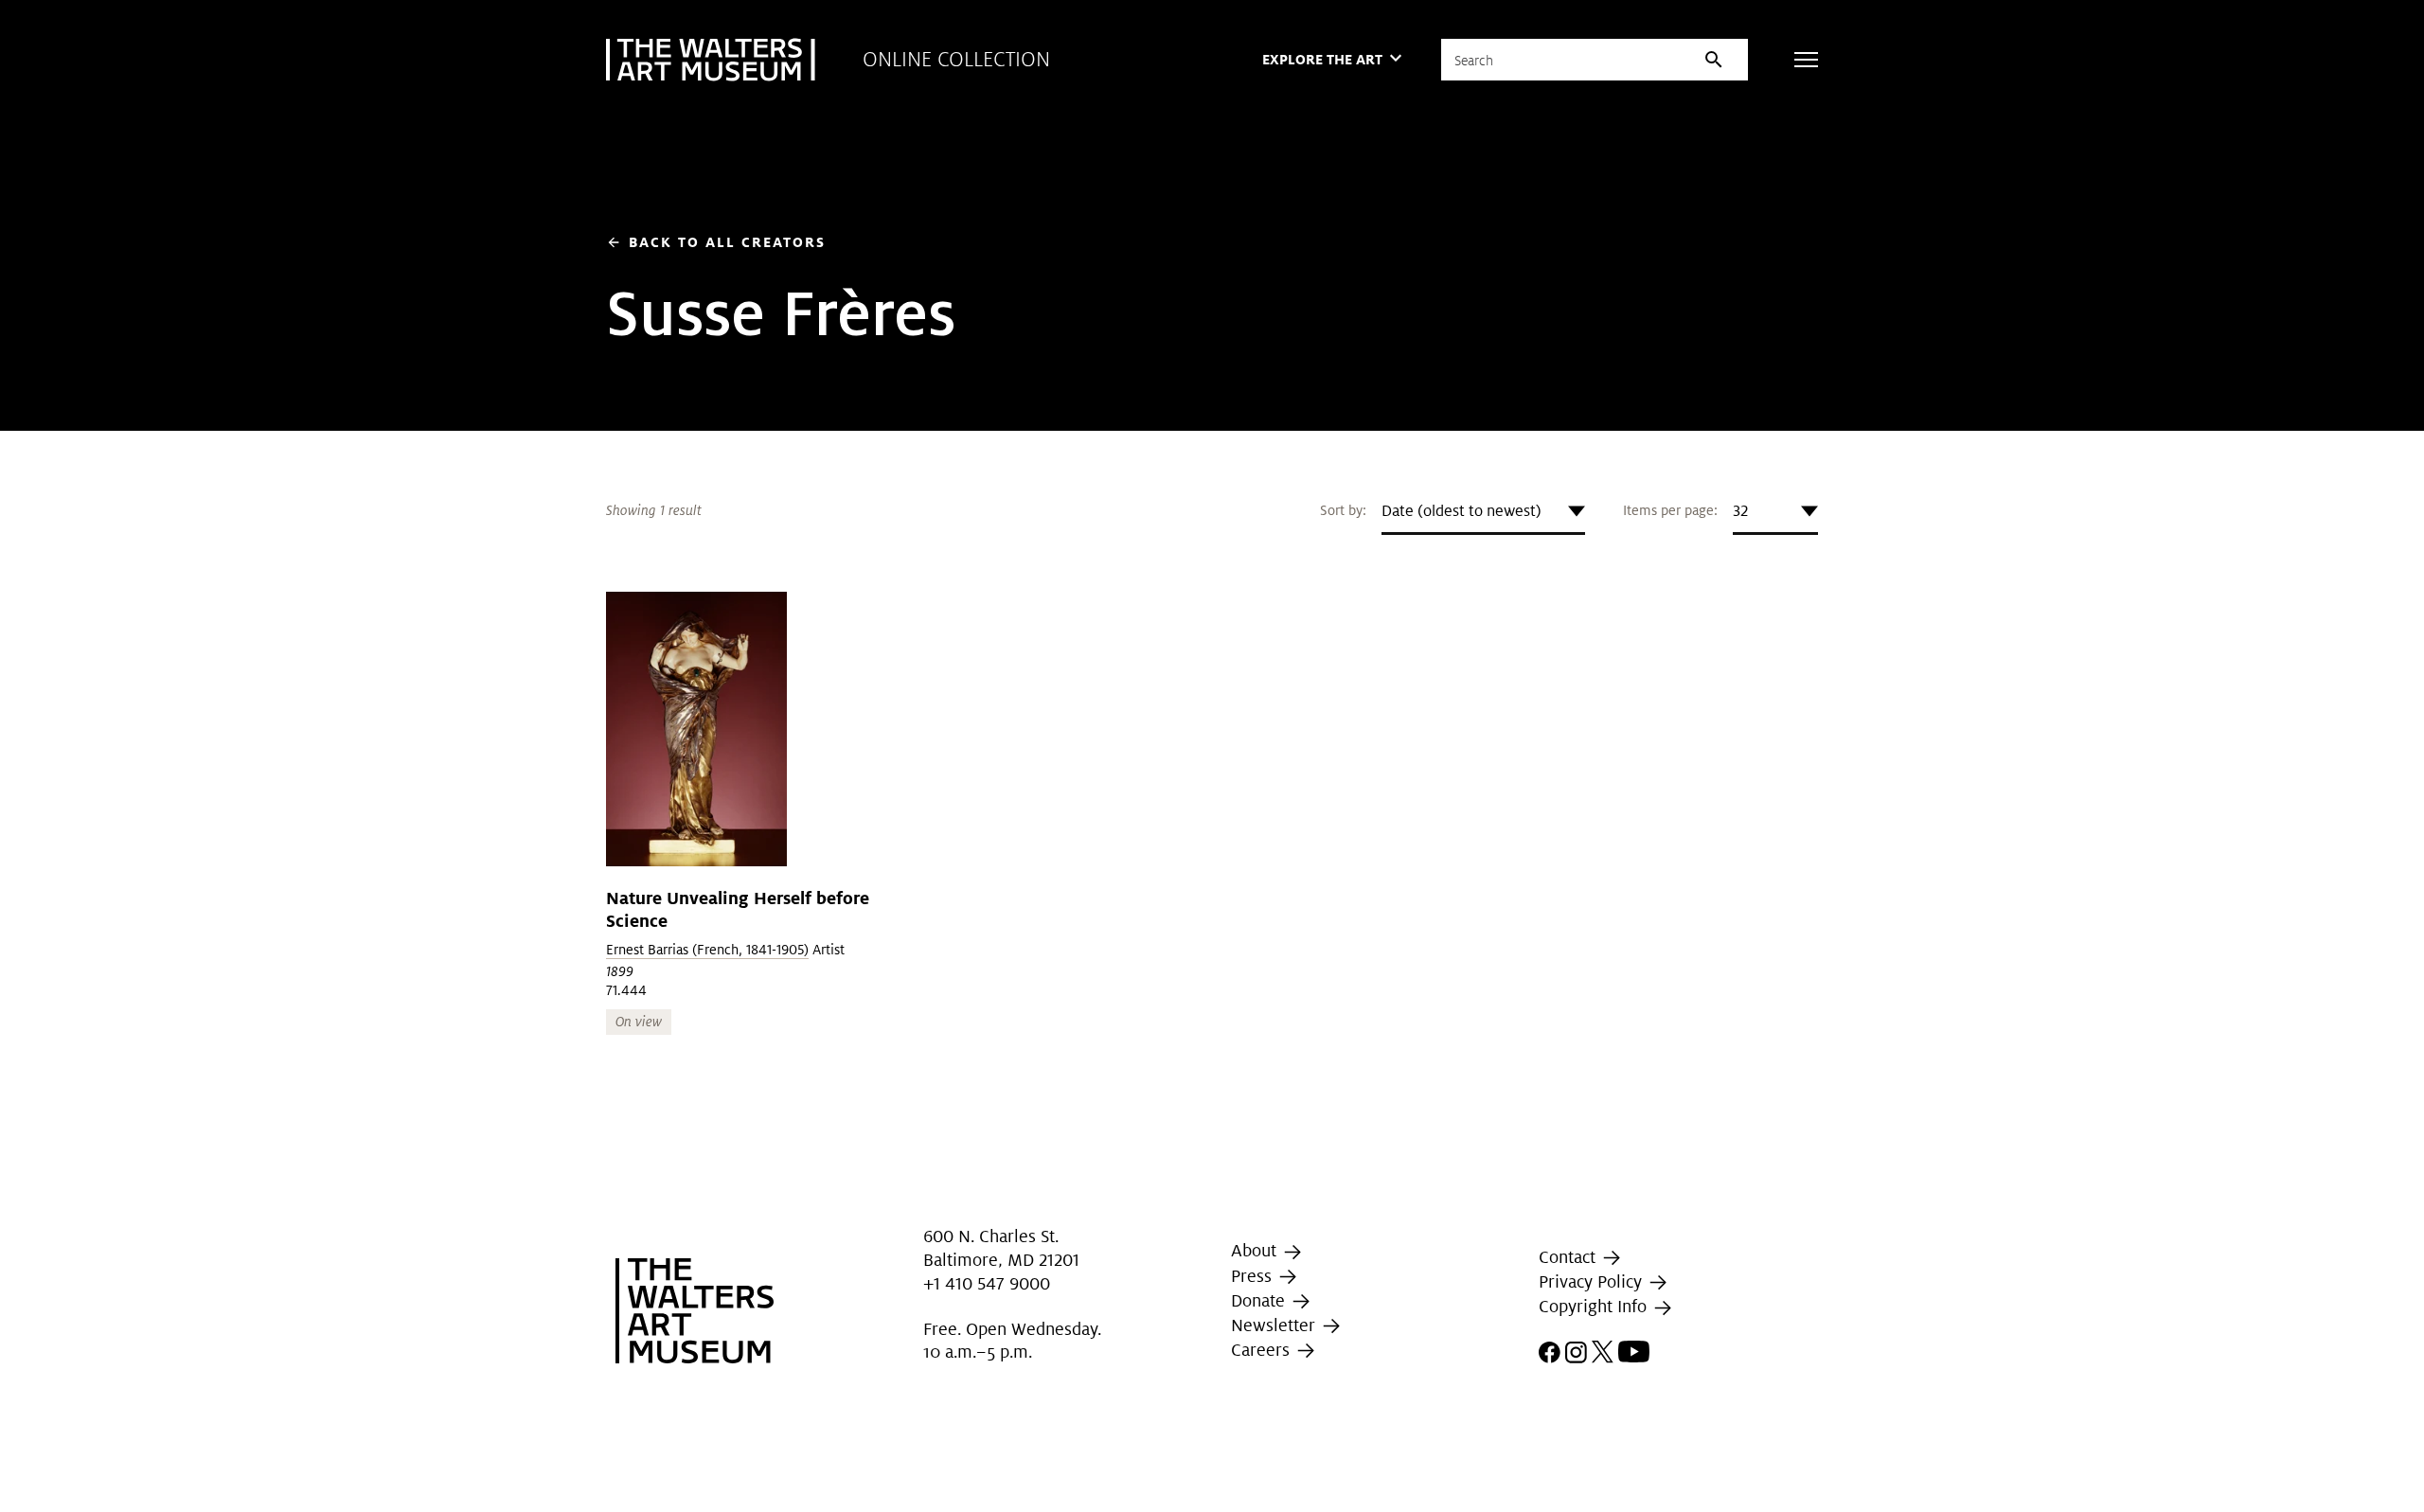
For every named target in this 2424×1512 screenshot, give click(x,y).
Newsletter (1275, 1325)
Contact (1569, 1257)
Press (1254, 1276)
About (1256, 1250)
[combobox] (1483, 511)
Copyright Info (1595, 1307)
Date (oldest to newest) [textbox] (1462, 511)
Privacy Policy (1593, 1281)
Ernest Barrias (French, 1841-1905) (707, 950)
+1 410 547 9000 (987, 1283)
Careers (1263, 1350)
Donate (1260, 1300)
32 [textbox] (1740, 511)
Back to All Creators (716, 242)
